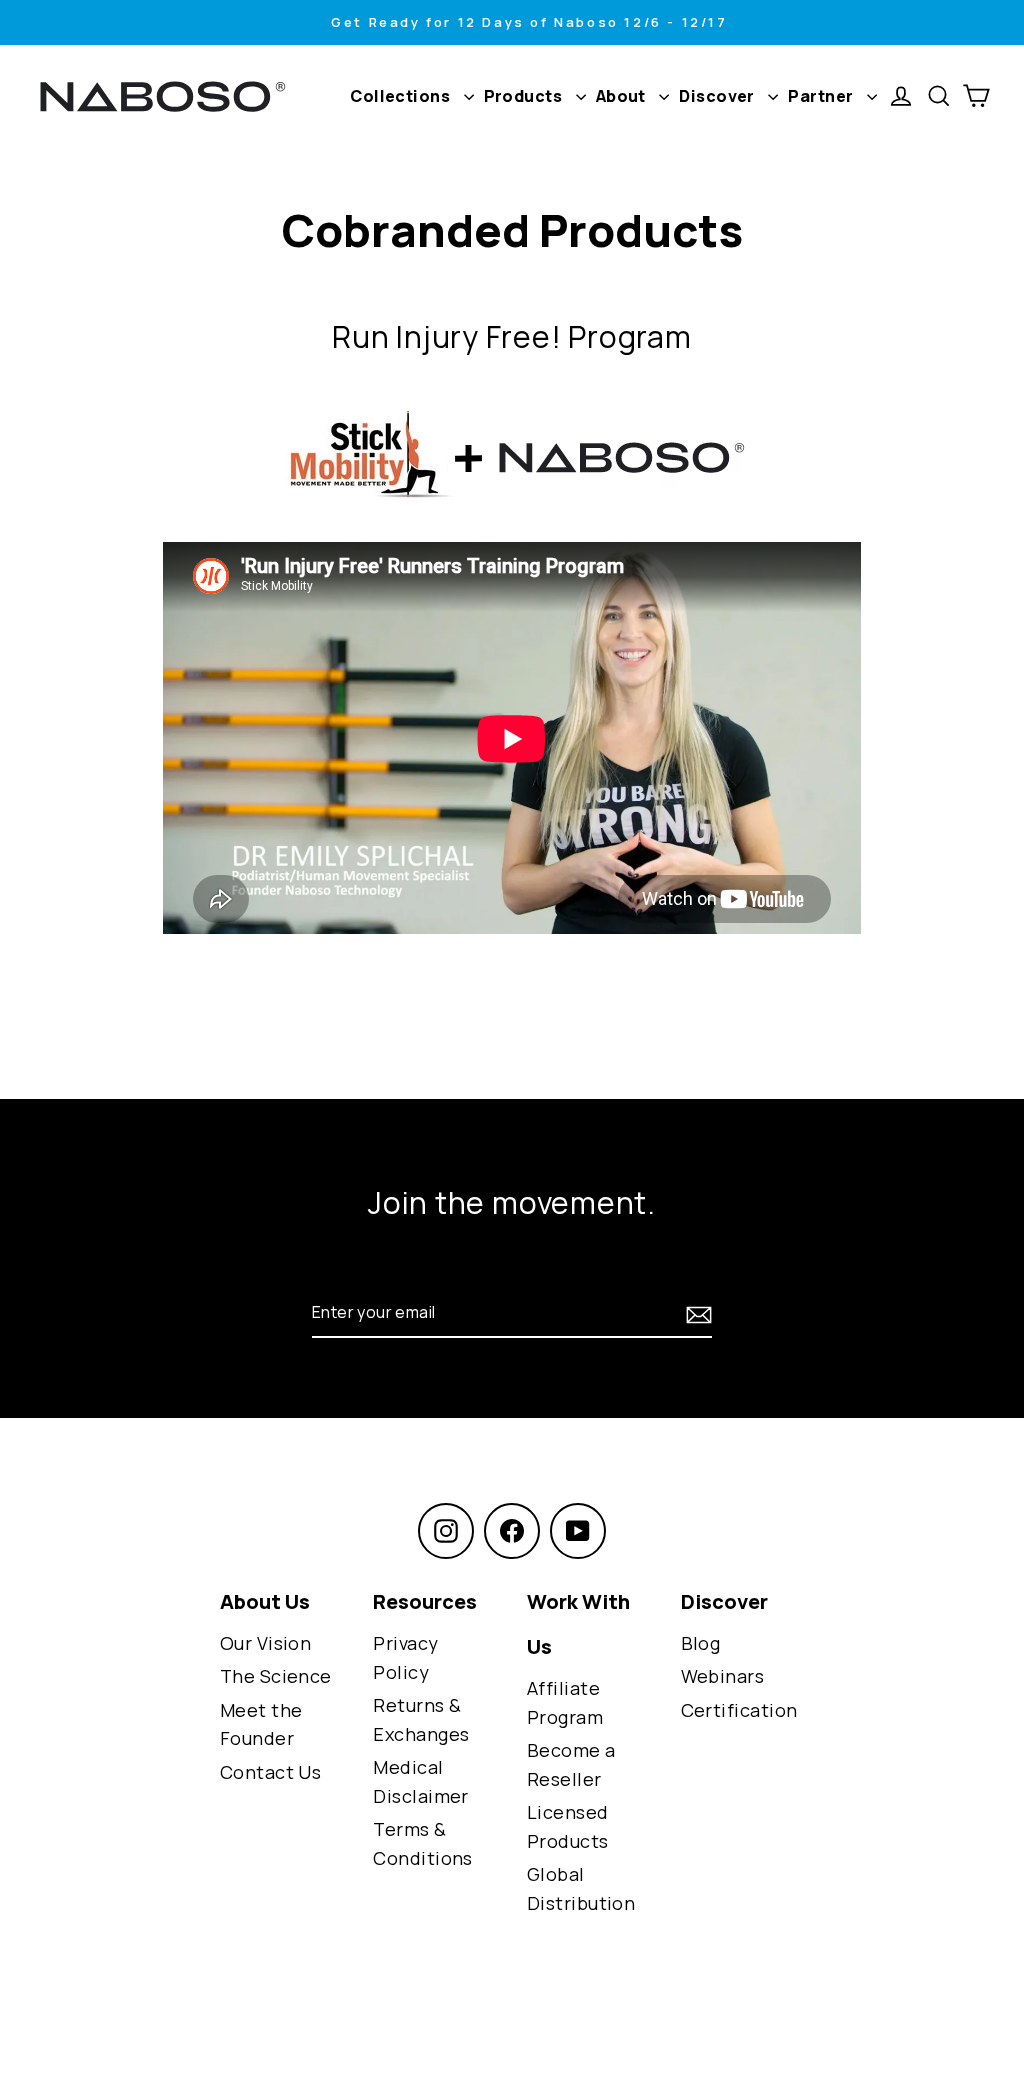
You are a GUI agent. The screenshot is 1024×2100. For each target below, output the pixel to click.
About (623, 96)
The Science (276, 1676)
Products (525, 96)
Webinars (723, 1676)
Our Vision (266, 1643)
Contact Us (271, 1772)
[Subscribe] (696, 1313)
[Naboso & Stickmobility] (512, 457)
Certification (739, 1710)
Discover (718, 96)
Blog (701, 1643)
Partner (822, 96)
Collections (401, 96)
